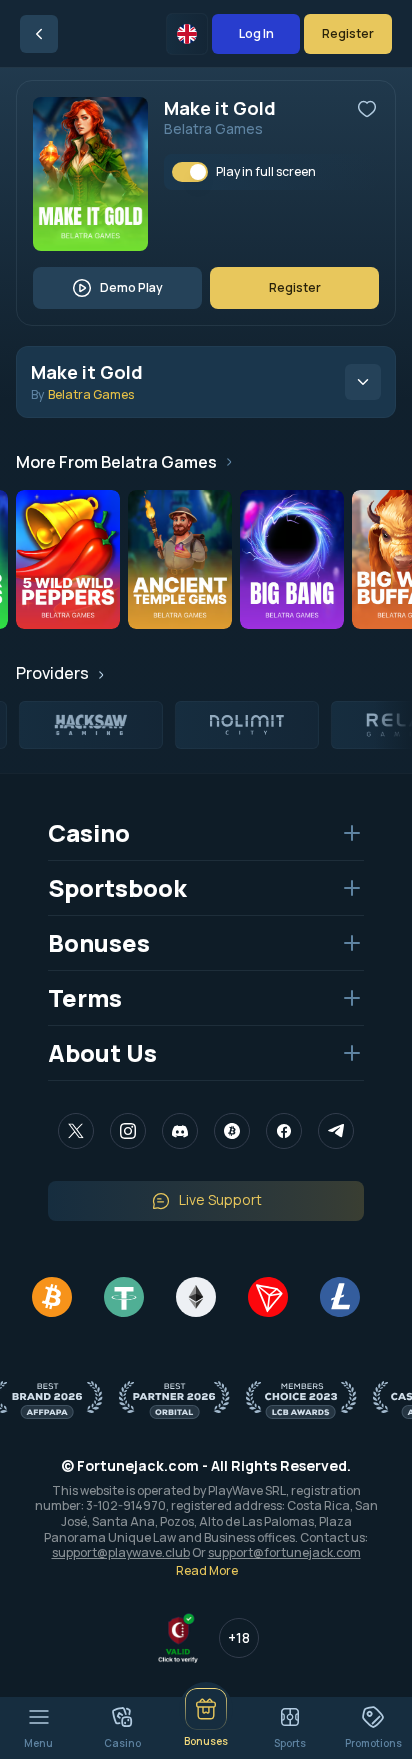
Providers (52, 673)
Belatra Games (213, 129)
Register (348, 33)
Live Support (220, 1199)
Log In (256, 33)
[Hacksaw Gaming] (88, 725)
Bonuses (99, 942)
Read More (207, 1570)
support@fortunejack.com (284, 1552)
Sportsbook (117, 887)
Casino (89, 832)
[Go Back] (39, 34)
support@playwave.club (121, 1552)
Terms (85, 997)
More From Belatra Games (116, 462)
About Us (102, 1052)
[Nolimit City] (244, 725)
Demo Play (131, 287)
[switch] (190, 172)
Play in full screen (266, 172)
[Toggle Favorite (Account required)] (367, 109)
